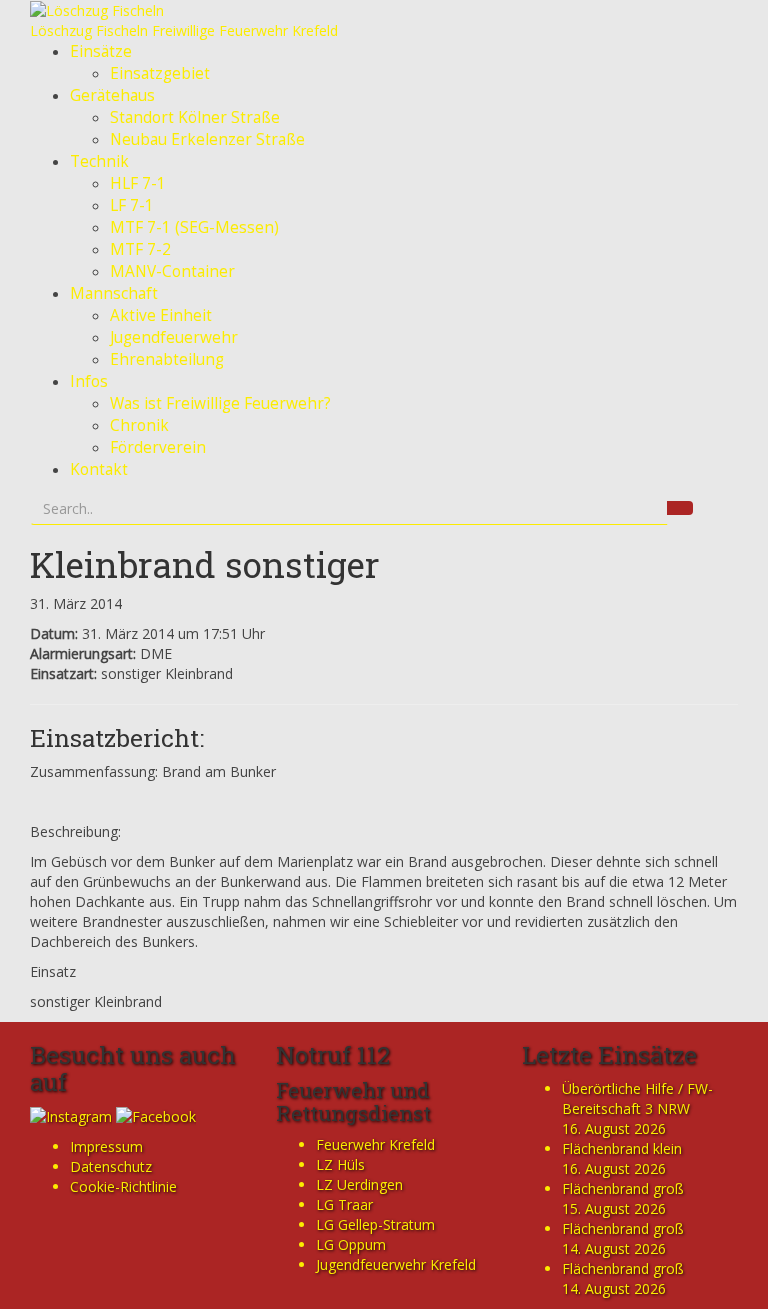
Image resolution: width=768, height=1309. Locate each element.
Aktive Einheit (161, 315)
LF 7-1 (132, 205)
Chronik (139, 425)
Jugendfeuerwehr (174, 337)
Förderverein (158, 447)
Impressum (106, 1146)
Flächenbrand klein (622, 1148)
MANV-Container (172, 271)
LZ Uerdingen (359, 1184)
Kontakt (99, 469)
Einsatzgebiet (160, 73)
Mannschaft (114, 293)
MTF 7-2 (140, 249)
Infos (89, 381)
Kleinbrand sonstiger (205, 564)
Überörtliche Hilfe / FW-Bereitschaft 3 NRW (637, 1098)
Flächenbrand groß (623, 1188)
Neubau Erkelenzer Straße (207, 139)
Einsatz (53, 971)
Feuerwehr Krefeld (375, 1144)
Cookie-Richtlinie (123, 1186)
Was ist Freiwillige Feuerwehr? (220, 403)
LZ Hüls (340, 1164)
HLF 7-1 (138, 183)
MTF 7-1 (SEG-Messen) (194, 227)
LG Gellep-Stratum (375, 1224)
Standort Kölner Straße (195, 117)
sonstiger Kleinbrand (96, 1001)
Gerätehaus (112, 95)
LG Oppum (351, 1244)
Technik (99, 161)
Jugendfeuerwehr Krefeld (396, 1264)
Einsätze (101, 51)
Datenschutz (111, 1166)
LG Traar (344, 1204)
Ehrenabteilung (167, 359)
